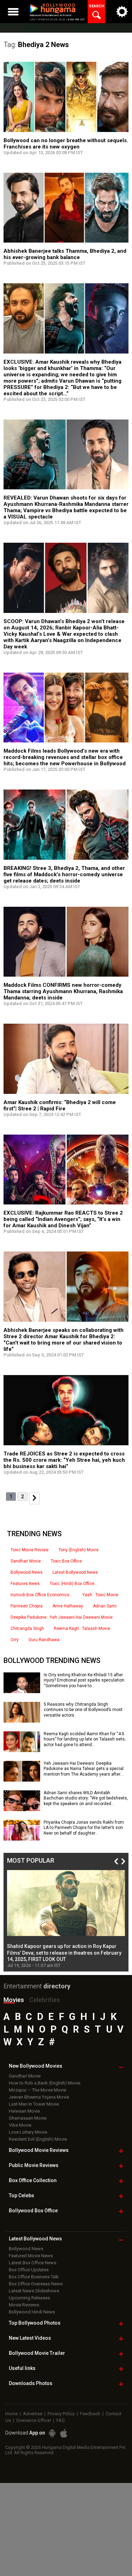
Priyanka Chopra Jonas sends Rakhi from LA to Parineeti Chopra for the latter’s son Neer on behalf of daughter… (84, 1828)
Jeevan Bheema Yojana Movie (39, 2097)
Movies (14, 2000)
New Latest (30, 2338)
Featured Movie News (31, 2256)
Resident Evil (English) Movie (38, 2139)
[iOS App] (64, 2433)
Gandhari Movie (26, 1561)
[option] (66, 1919)
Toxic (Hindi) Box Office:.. (74, 1584)
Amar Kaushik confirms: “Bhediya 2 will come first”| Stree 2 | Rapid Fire (60, 1105)
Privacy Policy (61, 2414)
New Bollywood (36, 2066)
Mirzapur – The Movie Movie (37, 2090)
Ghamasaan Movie (28, 2118)
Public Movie (34, 2165)
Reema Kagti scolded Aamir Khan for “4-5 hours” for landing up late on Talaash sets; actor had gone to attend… (84, 1739)
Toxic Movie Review (30, 1550)
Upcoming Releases (29, 2298)
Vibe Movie (20, 2125)
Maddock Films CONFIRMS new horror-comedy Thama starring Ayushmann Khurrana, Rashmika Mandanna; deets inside (63, 991)
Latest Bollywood (35, 2239)
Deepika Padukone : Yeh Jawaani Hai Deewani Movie (62, 1617)
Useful (22, 2368)
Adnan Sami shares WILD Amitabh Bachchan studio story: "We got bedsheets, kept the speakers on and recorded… (86, 1798)
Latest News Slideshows (34, 2291)
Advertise (33, 2414)
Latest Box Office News (33, 2263)
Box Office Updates (29, 2270)
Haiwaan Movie (24, 2111)
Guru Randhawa (44, 1640)
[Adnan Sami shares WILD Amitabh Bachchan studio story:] (22, 1809)
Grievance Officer (34, 2420)
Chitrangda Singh (27, 1629)
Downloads (31, 2383)
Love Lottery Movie (28, 2132)
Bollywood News (27, 1572)
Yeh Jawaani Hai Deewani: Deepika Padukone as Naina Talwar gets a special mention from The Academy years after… (84, 1769)
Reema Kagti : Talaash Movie (82, 1629)
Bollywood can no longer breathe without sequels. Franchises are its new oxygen (66, 144)
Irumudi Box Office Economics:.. (42, 1595)
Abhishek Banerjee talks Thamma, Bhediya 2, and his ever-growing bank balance (65, 254)
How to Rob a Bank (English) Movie (45, 2083)
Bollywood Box (33, 2211)
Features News (25, 1584)
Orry (15, 1640)
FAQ (61, 2420)
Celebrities (45, 2000)
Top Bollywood (35, 2323)
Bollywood (37, 2353)
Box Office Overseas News (36, 2284)
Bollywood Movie (39, 2150)
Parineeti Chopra (27, 1606)
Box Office (33, 2180)
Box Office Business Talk (34, 2277)
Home (11, 2414)
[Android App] (52, 2433)
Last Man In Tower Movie (34, 2104)
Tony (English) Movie (78, 1550)
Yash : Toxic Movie (100, 1595)
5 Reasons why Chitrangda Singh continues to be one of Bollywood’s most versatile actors (83, 1710)
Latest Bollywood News (75, 1572)
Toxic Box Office (66, 1561)
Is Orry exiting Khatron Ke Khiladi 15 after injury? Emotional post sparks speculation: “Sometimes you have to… (84, 1680)
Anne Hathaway (68, 1606)
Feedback (90, 2414)
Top (21, 2195)
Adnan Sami (105, 1606)
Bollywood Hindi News (32, 2312)
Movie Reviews (24, 2305)
